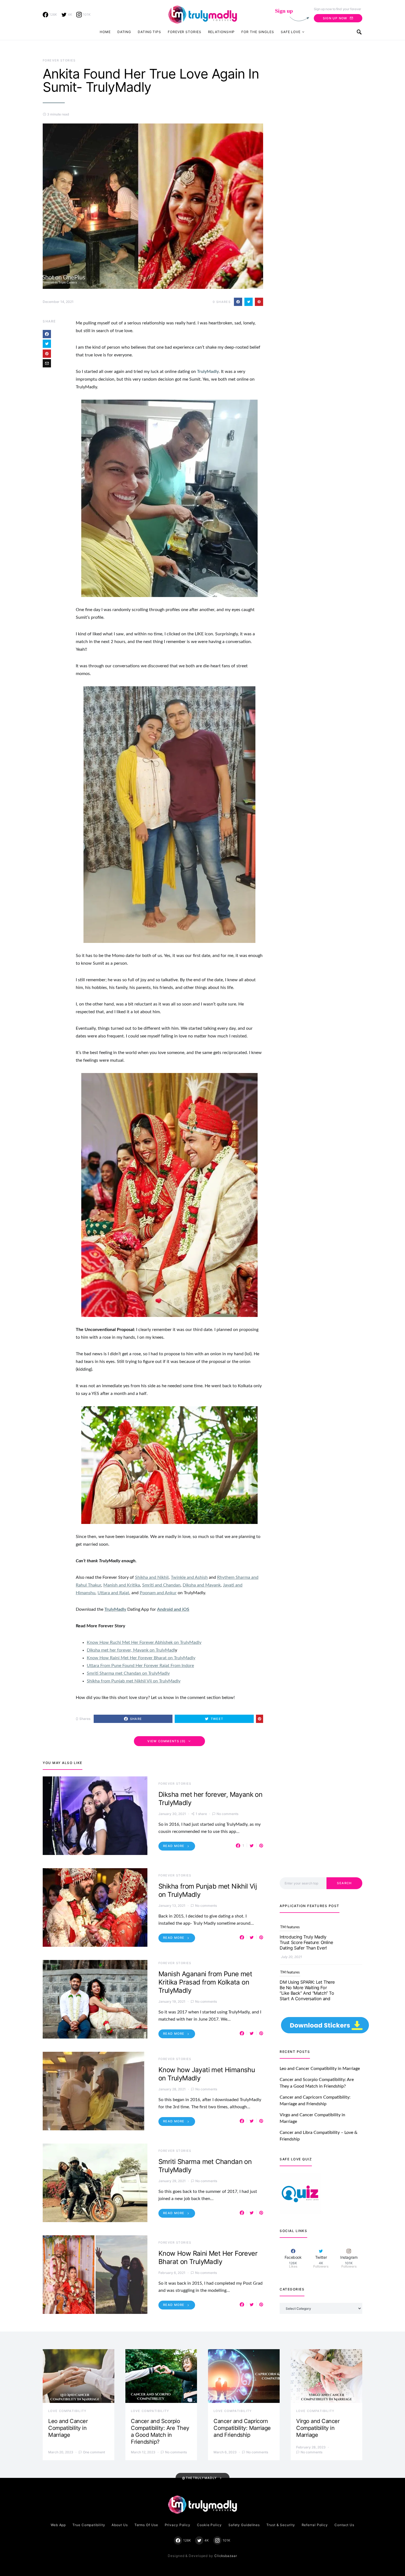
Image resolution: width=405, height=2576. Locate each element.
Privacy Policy (178, 2525)
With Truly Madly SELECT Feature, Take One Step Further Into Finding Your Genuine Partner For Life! (305, 1945)
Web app (58, 2525)
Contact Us (344, 2525)
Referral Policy (315, 2525)
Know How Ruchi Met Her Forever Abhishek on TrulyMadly (144, 1642)
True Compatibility (89, 2525)
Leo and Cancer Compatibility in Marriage (320, 2069)
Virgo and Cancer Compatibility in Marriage (318, 2428)
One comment (94, 2452)
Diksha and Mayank (202, 1585)
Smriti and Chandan (161, 1585)
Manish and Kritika (122, 1585)
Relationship (222, 32)
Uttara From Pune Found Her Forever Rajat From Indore (140, 1666)
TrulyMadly (208, 372)
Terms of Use (146, 2525)
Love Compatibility (67, 2411)
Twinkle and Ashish (189, 1577)
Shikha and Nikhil (152, 1577)
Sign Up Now (335, 18)
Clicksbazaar (226, 2556)
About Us (120, 2525)
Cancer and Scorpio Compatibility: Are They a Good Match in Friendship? (160, 2431)
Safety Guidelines (244, 2525)
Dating (124, 32)
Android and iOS (173, 1609)
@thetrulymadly (199, 2478)
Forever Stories (185, 32)
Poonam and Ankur (158, 1593)
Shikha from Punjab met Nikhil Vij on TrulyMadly (134, 1681)
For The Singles (258, 32)
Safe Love (291, 32)
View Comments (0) (166, 1741)
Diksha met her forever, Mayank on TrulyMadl (131, 1650)
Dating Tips (149, 32)
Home (105, 32)
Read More (174, 1846)
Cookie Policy (209, 2525)
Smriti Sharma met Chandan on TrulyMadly (128, 1673)
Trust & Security (281, 2525)
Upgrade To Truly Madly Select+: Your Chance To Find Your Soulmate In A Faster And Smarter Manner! (304, 1999)
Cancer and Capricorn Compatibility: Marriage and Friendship (242, 2428)
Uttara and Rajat (113, 1593)
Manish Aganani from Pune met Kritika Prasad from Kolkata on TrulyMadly (205, 1982)
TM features (290, 1927)
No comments (227, 1814)
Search (344, 1883)
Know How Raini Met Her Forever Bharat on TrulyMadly (141, 1658)
